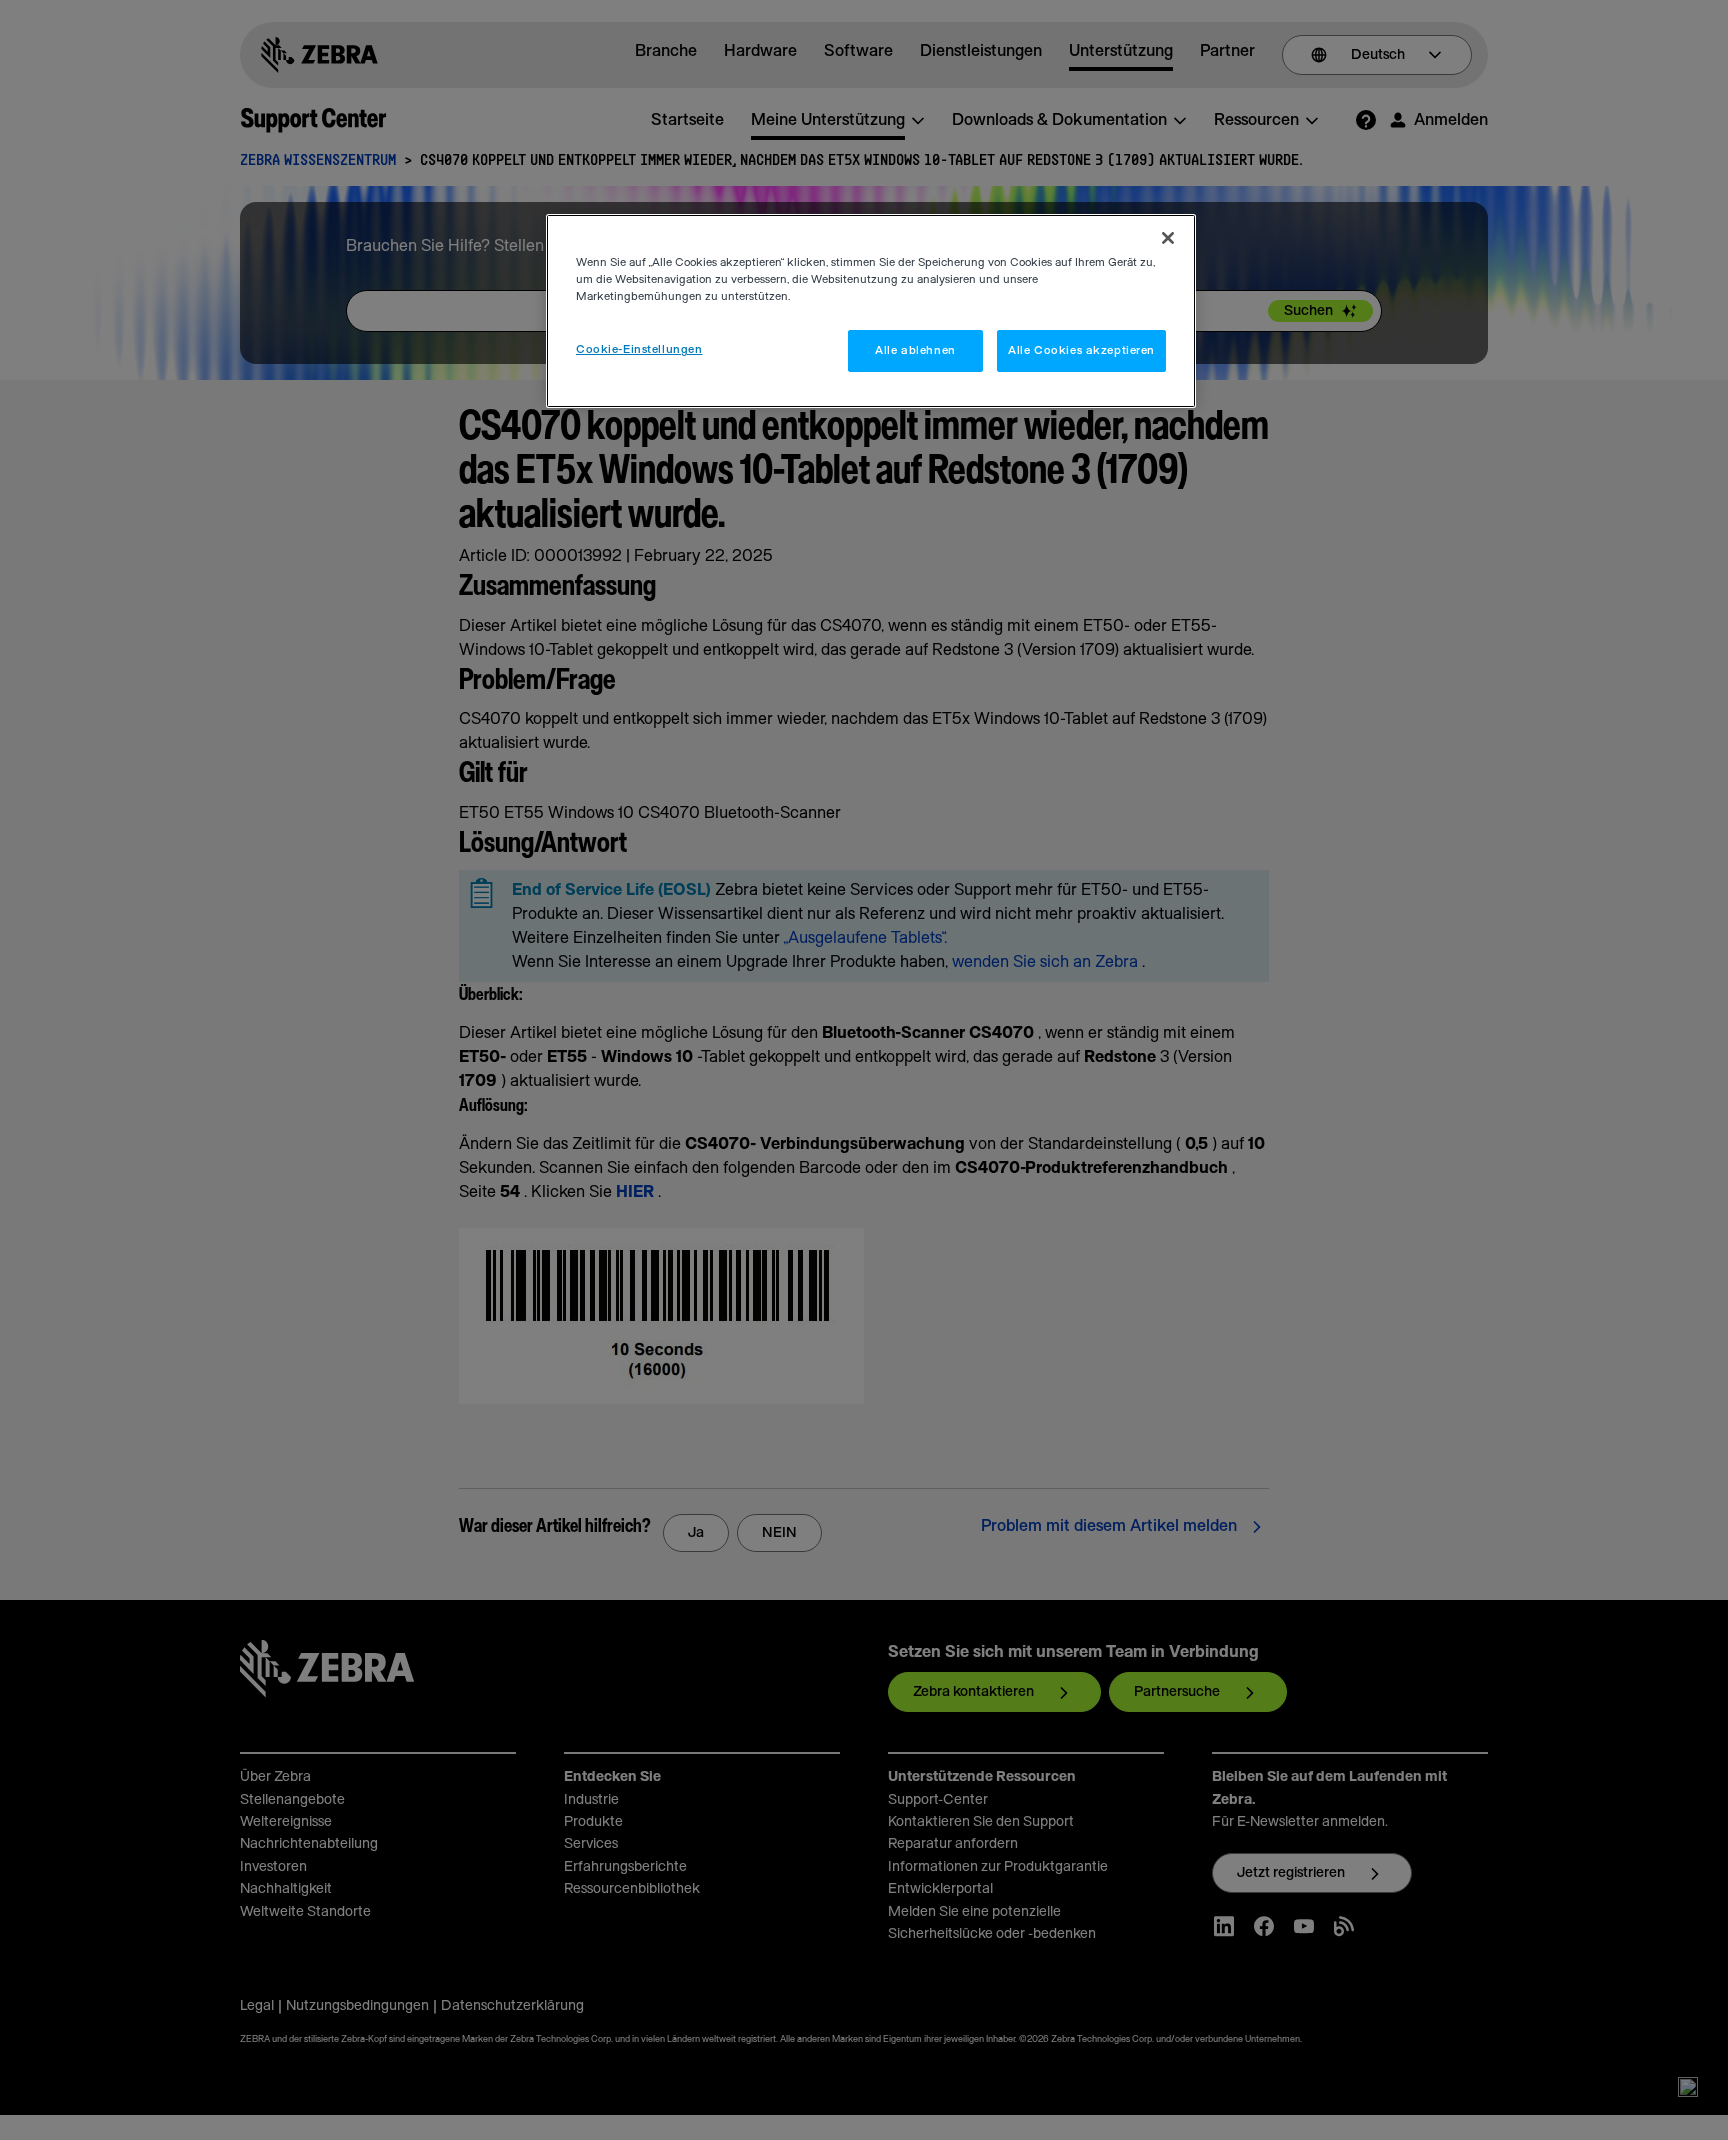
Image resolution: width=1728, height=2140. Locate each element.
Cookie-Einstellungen (639, 349)
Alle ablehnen (915, 350)
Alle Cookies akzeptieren (1081, 350)
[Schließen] (1168, 238)
